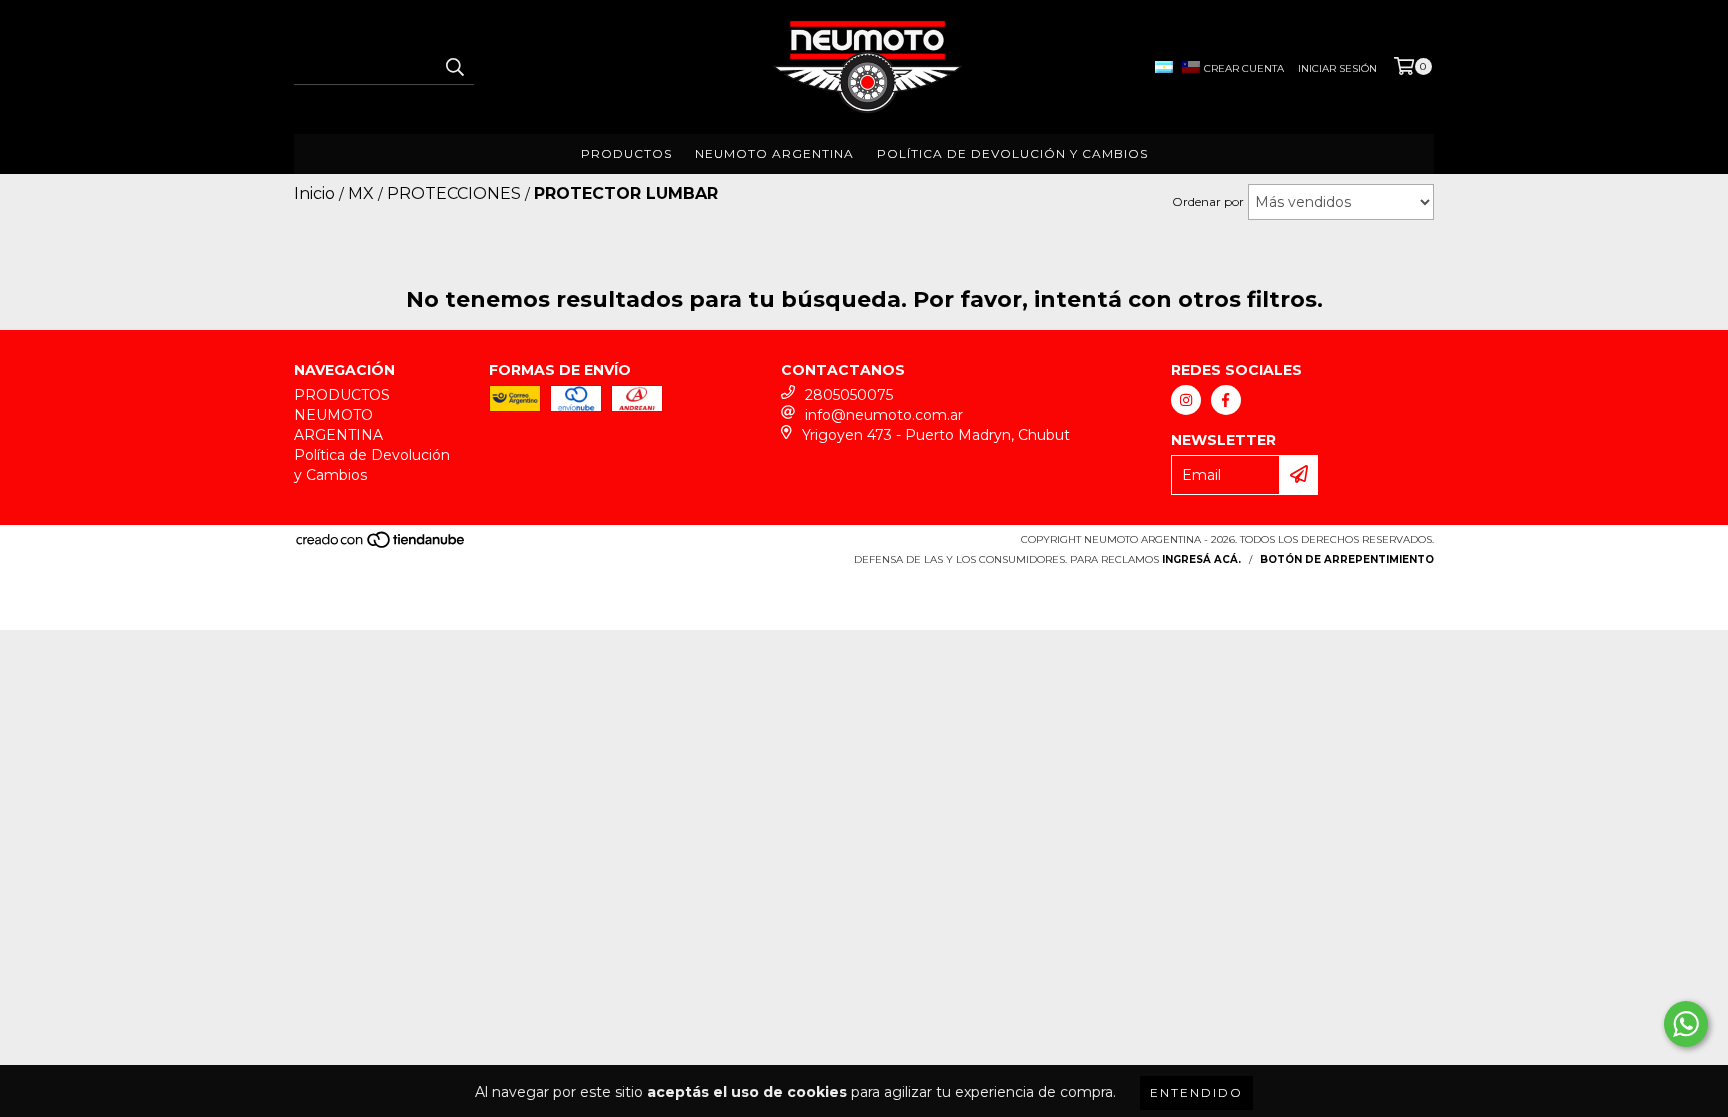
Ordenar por (1208, 201)
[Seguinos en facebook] (1226, 400)
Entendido (1196, 1092)
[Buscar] (454, 67)
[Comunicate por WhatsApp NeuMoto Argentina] (1686, 1024)
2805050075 (849, 395)
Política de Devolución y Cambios (1012, 153)
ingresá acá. (1201, 559)
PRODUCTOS (626, 153)
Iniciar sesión (1337, 68)
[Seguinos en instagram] (1186, 400)
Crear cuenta (1244, 68)
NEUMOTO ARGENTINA (774, 153)
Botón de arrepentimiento (1347, 559)
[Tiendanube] (381, 545)
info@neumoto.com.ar (884, 415)
